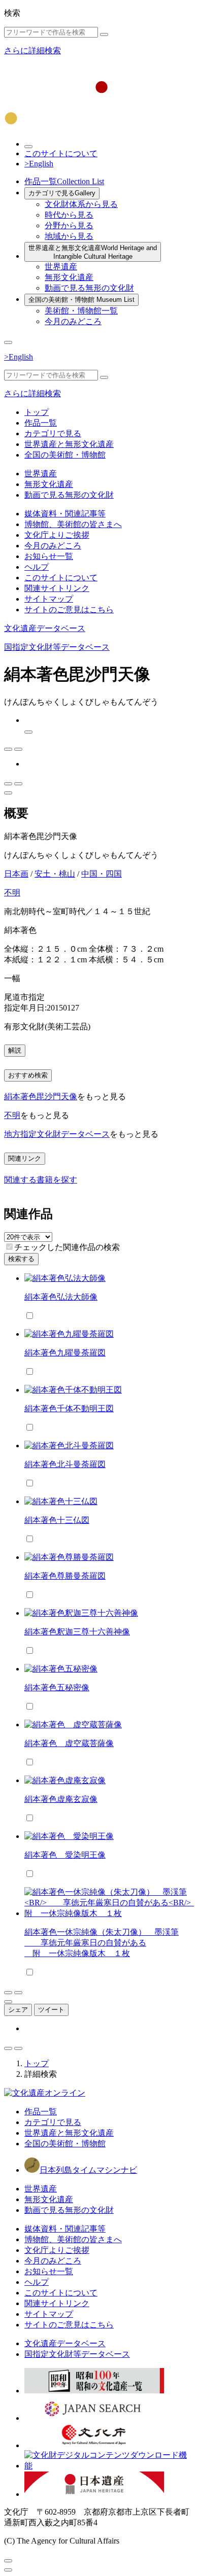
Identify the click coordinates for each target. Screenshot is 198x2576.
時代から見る (69, 215)
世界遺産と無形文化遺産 (93, 252)
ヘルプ (37, 567)
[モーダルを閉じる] (8, 2561)
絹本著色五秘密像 (57, 1687)
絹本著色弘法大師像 (61, 1297)
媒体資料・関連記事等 (65, 514)
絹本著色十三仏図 (57, 1520)
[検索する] (104, 34)
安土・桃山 (55, 874)
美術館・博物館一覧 (81, 311)
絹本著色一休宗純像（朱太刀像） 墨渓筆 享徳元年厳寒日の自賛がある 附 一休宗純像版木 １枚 (102, 1943)
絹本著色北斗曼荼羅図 (65, 1464)
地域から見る (69, 236)
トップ (37, 412)
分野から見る (69, 225)
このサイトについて (61, 153)
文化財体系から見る (81, 204)
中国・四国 (102, 874)
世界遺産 (61, 267)
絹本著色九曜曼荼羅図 (65, 1353)
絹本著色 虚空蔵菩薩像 (69, 1743)
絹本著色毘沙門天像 (41, 1096)
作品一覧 (64, 181)
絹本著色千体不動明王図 (69, 1408)
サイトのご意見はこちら (69, 610)
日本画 (16, 874)
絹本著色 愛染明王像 (65, 1855)
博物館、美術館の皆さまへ (73, 524)
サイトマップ (49, 599)
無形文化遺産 (69, 277)
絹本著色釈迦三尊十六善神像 (77, 1632)
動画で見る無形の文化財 (89, 288)
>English (39, 164)
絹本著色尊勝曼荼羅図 (65, 1576)
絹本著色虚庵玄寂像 (61, 1799)
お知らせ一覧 (49, 556)
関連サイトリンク (57, 588)
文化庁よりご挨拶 (57, 535)
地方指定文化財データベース (57, 1134)
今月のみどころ (73, 321)
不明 (12, 893)
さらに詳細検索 (32, 50)
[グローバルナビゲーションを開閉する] (8, 342)
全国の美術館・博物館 (81, 300)
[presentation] (9, 1247)
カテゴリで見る (62, 193)
